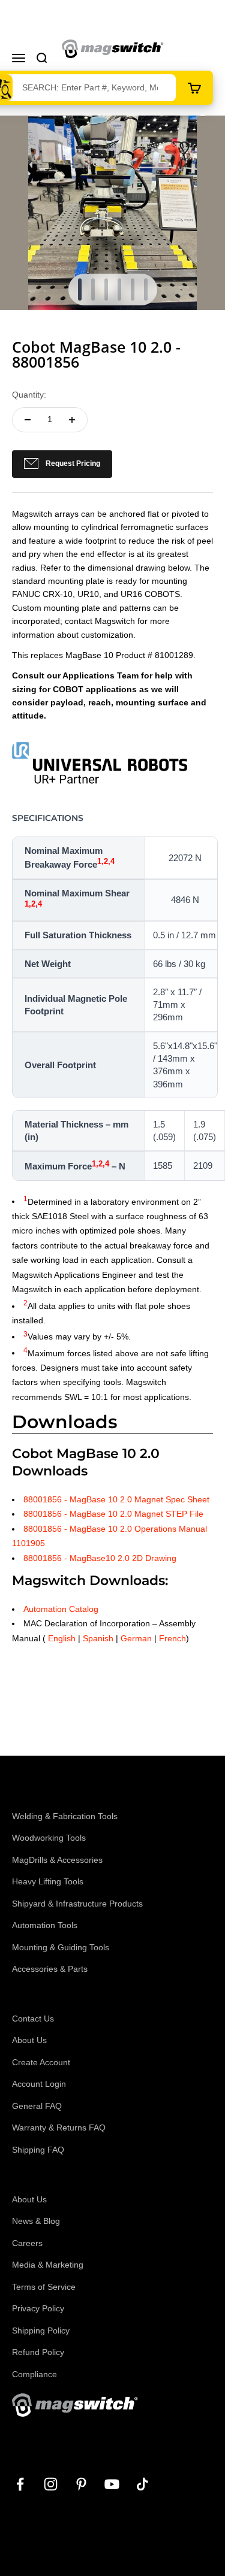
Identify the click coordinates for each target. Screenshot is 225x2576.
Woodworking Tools (49, 1838)
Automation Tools (45, 1925)
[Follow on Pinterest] (81, 2484)
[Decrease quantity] (28, 420)
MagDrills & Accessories (57, 1860)
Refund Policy (38, 2352)
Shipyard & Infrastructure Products (77, 1904)
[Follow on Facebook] (20, 2484)
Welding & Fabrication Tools (65, 1816)
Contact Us (33, 2019)
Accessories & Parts (50, 1969)
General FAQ (37, 2106)
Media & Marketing (48, 2265)
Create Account (41, 2062)
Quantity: (29, 395)
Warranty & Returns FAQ (59, 2128)
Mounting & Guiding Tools (61, 1947)
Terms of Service (44, 2287)
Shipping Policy (41, 2330)
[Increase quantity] (72, 420)
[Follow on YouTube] (112, 2484)
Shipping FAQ (38, 2150)
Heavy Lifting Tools (48, 1881)
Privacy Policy (38, 2308)
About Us (29, 2040)
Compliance (34, 2374)
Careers (27, 2243)
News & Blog (36, 2221)
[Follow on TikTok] (142, 2484)
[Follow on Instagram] (51, 2484)
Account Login (39, 2084)
